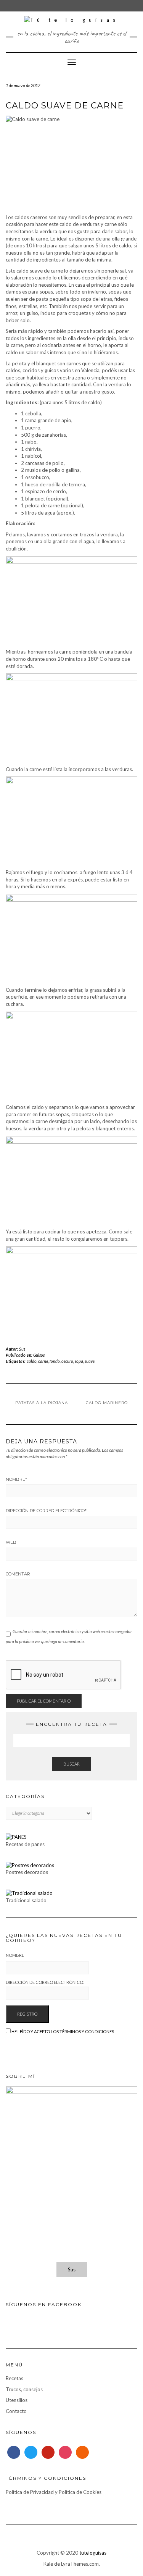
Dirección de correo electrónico (46, 1511)
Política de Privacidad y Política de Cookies (54, 2492)
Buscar (71, 1764)
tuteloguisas (93, 2553)
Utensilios (17, 2400)
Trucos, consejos (24, 2389)
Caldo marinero (107, 1403)
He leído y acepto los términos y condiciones (63, 2031)
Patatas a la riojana (42, 1403)
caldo (32, 1361)
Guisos (39, 1355)
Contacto (16, 2411)
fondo (55, 1361)
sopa (79, 1361)
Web (11, 1542)
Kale (48, 2564)
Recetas (14, 2378)
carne (43, 1361)
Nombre (16, 1479)
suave (90, 1361)
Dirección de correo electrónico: (45, 1982)
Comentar (18, 1574)
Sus (22, 1349)
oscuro (67, 1361)
